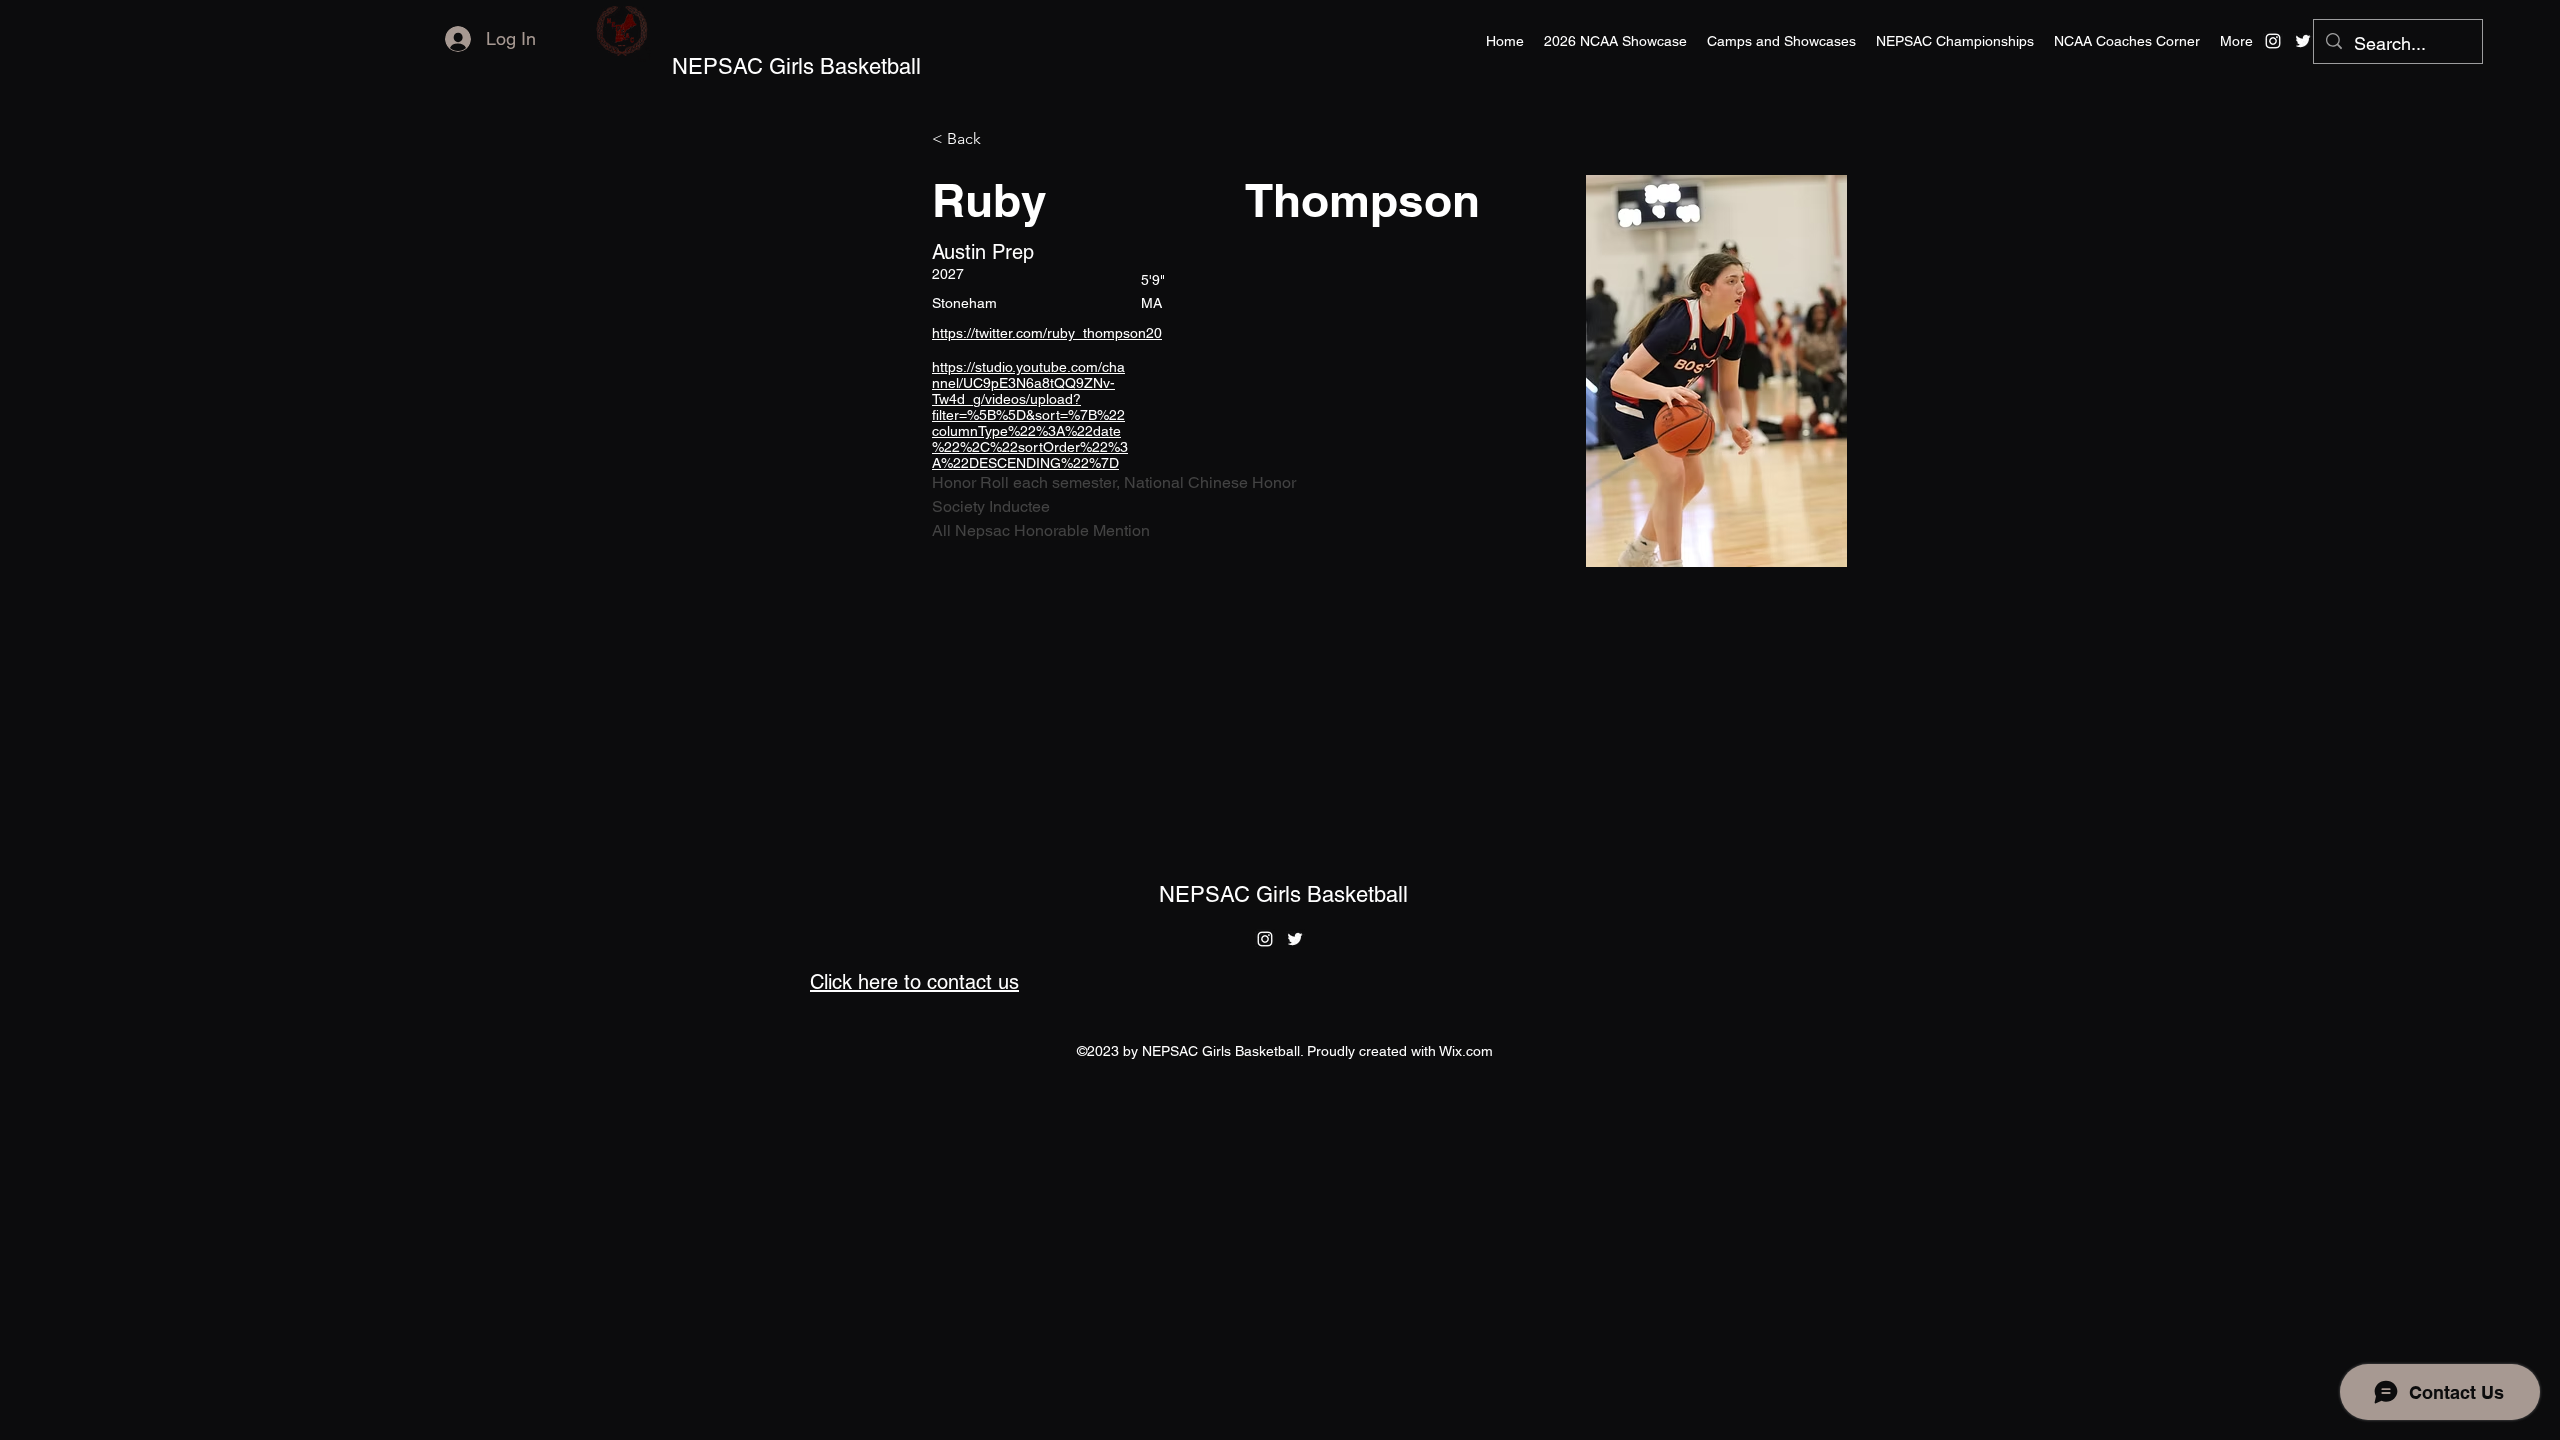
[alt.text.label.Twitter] (2303, 41)
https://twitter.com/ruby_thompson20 (1047, 333)
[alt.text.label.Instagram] (2273, 41)
